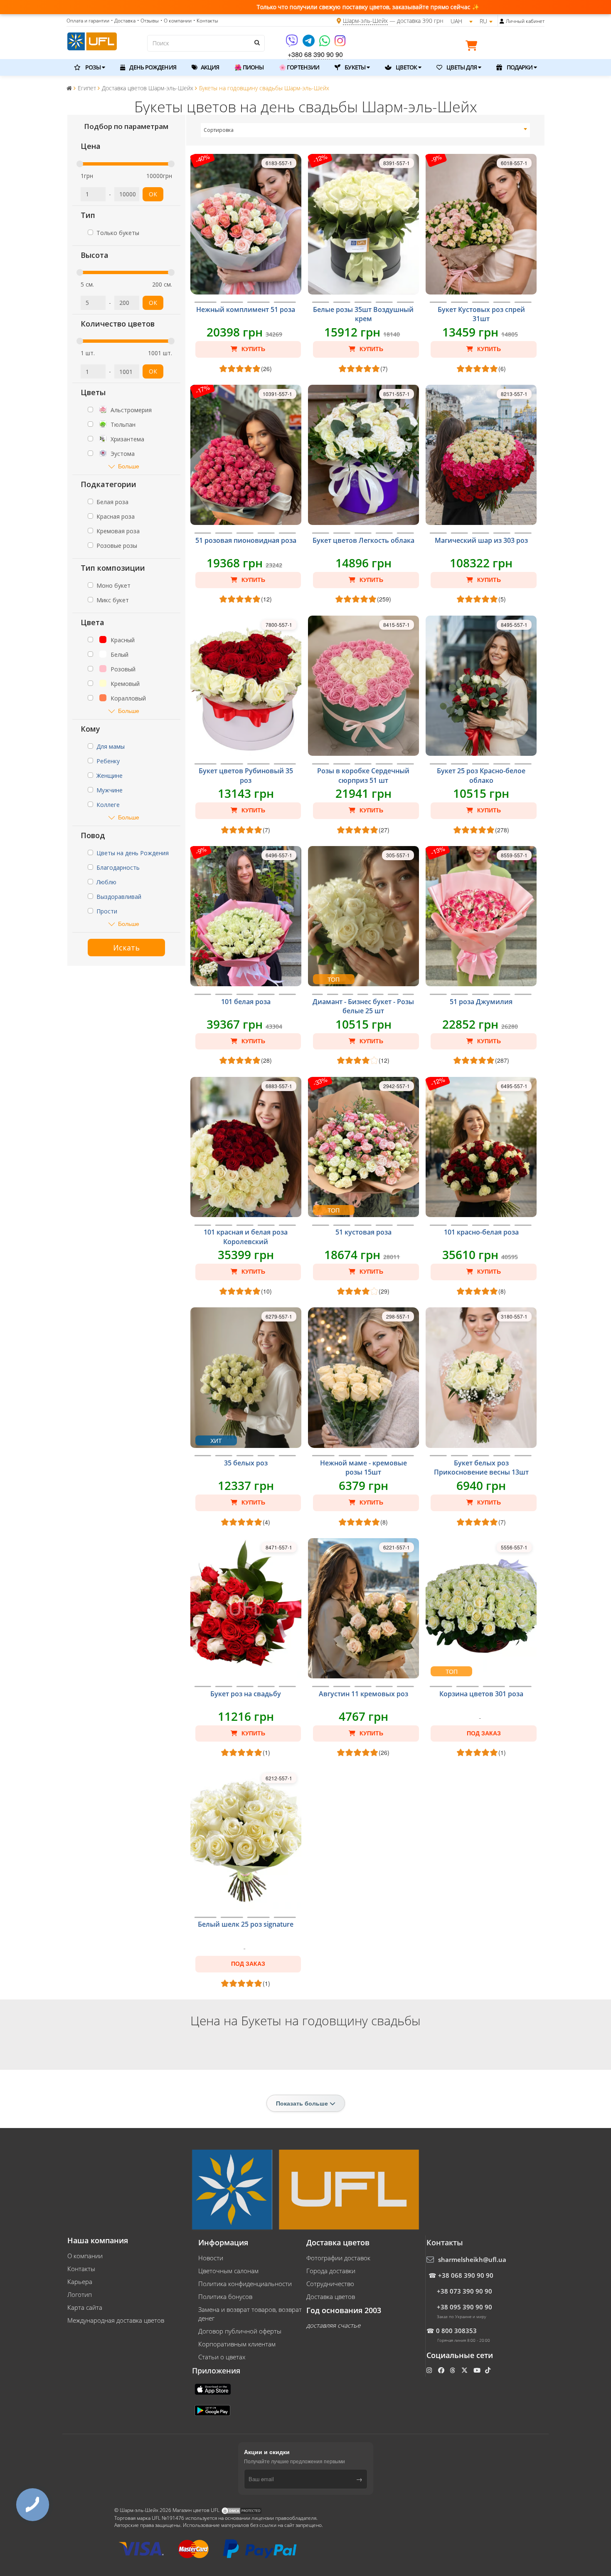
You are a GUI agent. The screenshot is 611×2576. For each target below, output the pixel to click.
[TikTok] (489, 2370)
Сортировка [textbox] (219, 130)
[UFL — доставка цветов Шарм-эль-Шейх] (92, 40)
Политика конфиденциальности (245, 2284)
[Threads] (453, 2370)
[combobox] (366, 130)
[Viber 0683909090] (292, 43)
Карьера (80, 2282)
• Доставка (123, 21)
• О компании (176, 21)
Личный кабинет (525, 21)
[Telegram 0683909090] (309, 43)
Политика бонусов (225, 2296)
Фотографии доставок (338, 2258)
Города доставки (331, 2271)
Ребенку (108, 761)
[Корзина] (473, 47)
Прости (107, 911)
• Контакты (206, 21)
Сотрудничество (330, 2284)
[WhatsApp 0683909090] (325, 43)
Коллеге (108, 805)
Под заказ (484, 1733)
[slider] (80, 164)
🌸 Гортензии (299, 67)
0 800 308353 (456, 2331)
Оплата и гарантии (88, 21)
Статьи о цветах (222, 2357)
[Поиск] (256, 42)
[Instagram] (340, 43)
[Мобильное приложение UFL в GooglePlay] (213, 2410)
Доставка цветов (331, 2296)
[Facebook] (442, 2370)
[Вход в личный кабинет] (502, 21)
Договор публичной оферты (240, 2331)
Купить (253, 349)
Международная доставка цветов (116, 2320)
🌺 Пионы (249, 67)
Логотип (80, 2294)
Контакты (81, 2269)
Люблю (106, 882)
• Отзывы (148, 21)
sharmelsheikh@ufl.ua (472, 2259)
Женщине (110, 776)
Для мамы (111, 746)
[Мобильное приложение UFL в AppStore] (214, 2388)
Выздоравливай (119, 897)
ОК (153, 194)
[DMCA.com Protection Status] (241, 2510)
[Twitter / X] (465, 2370)
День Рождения (152, 67)
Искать (126, 948)
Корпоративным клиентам (237, 2344)
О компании (85, 2256)
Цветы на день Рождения (133, 853)
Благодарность (118, 867)
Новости (211, 2258)
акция (209, 67)
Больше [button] (129, 466)
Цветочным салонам (228, 2271)
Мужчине (110, 790)
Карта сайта (85, 2307)
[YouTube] (478, 2370)
